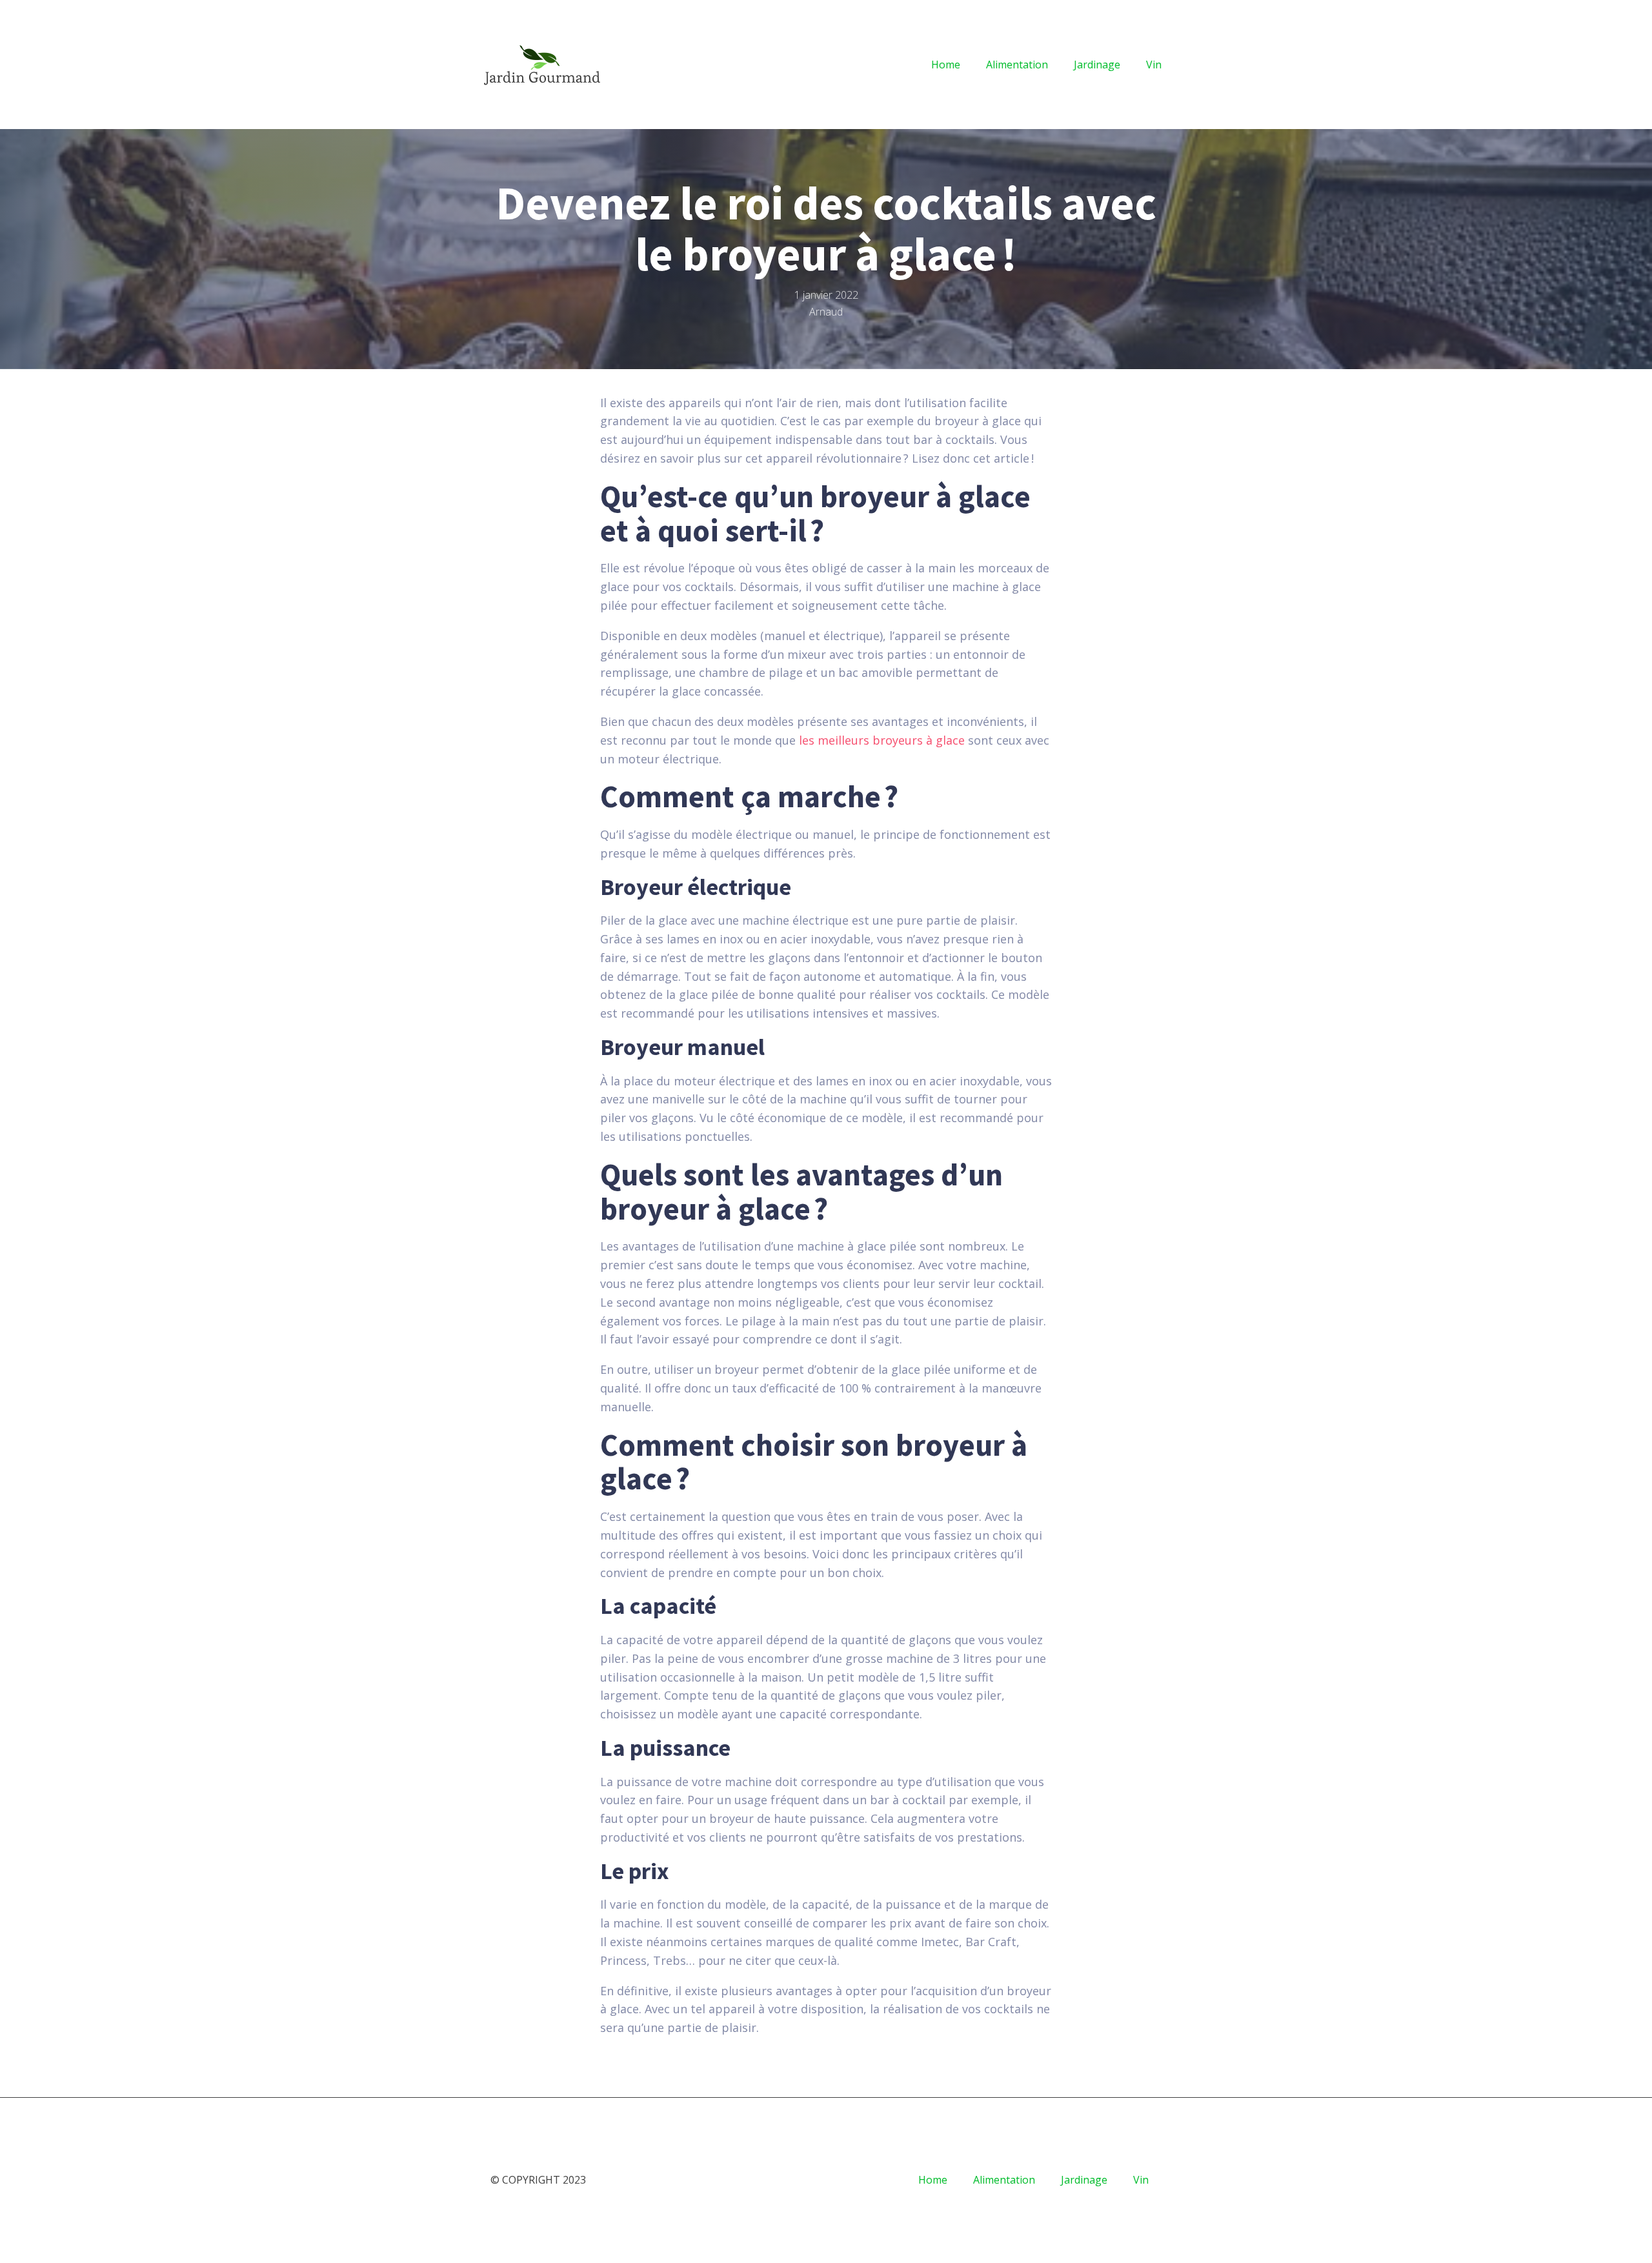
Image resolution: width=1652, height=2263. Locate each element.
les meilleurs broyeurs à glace (882, 740)
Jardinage (1097, 65)
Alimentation (1017, 65)
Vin (1154, 65)
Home (946, 65)
